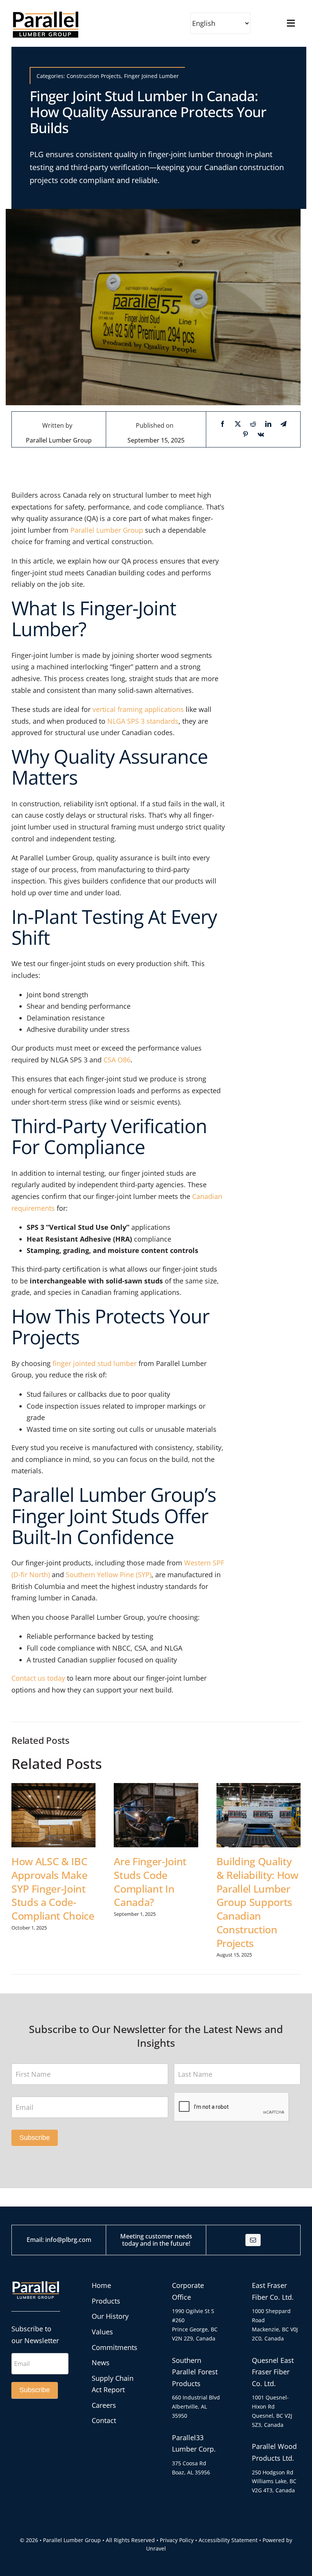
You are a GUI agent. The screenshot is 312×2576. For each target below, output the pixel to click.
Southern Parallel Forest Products (195, 2372)
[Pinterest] (245, 434)
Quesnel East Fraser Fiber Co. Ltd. (273, 2372)
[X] (238, 424)
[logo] (46, 13)
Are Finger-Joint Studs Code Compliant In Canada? (150, 1882)
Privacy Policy (177, 2540)
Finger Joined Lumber (151, 76)
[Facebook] (223, 424)
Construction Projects (94, 76)
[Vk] (261, 434)
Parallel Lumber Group (59, 440)
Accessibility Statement (228, 2540)
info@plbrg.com (68, 2240)
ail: (41, 2240)
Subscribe (35, 2138)
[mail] (253, 2240)
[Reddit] (253, 424)
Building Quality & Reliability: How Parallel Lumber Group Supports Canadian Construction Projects (257, 1902)
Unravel (156, 2548)
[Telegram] (283, 424)
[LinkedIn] (268, 424)
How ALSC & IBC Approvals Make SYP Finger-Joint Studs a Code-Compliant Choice (53, 1888)
